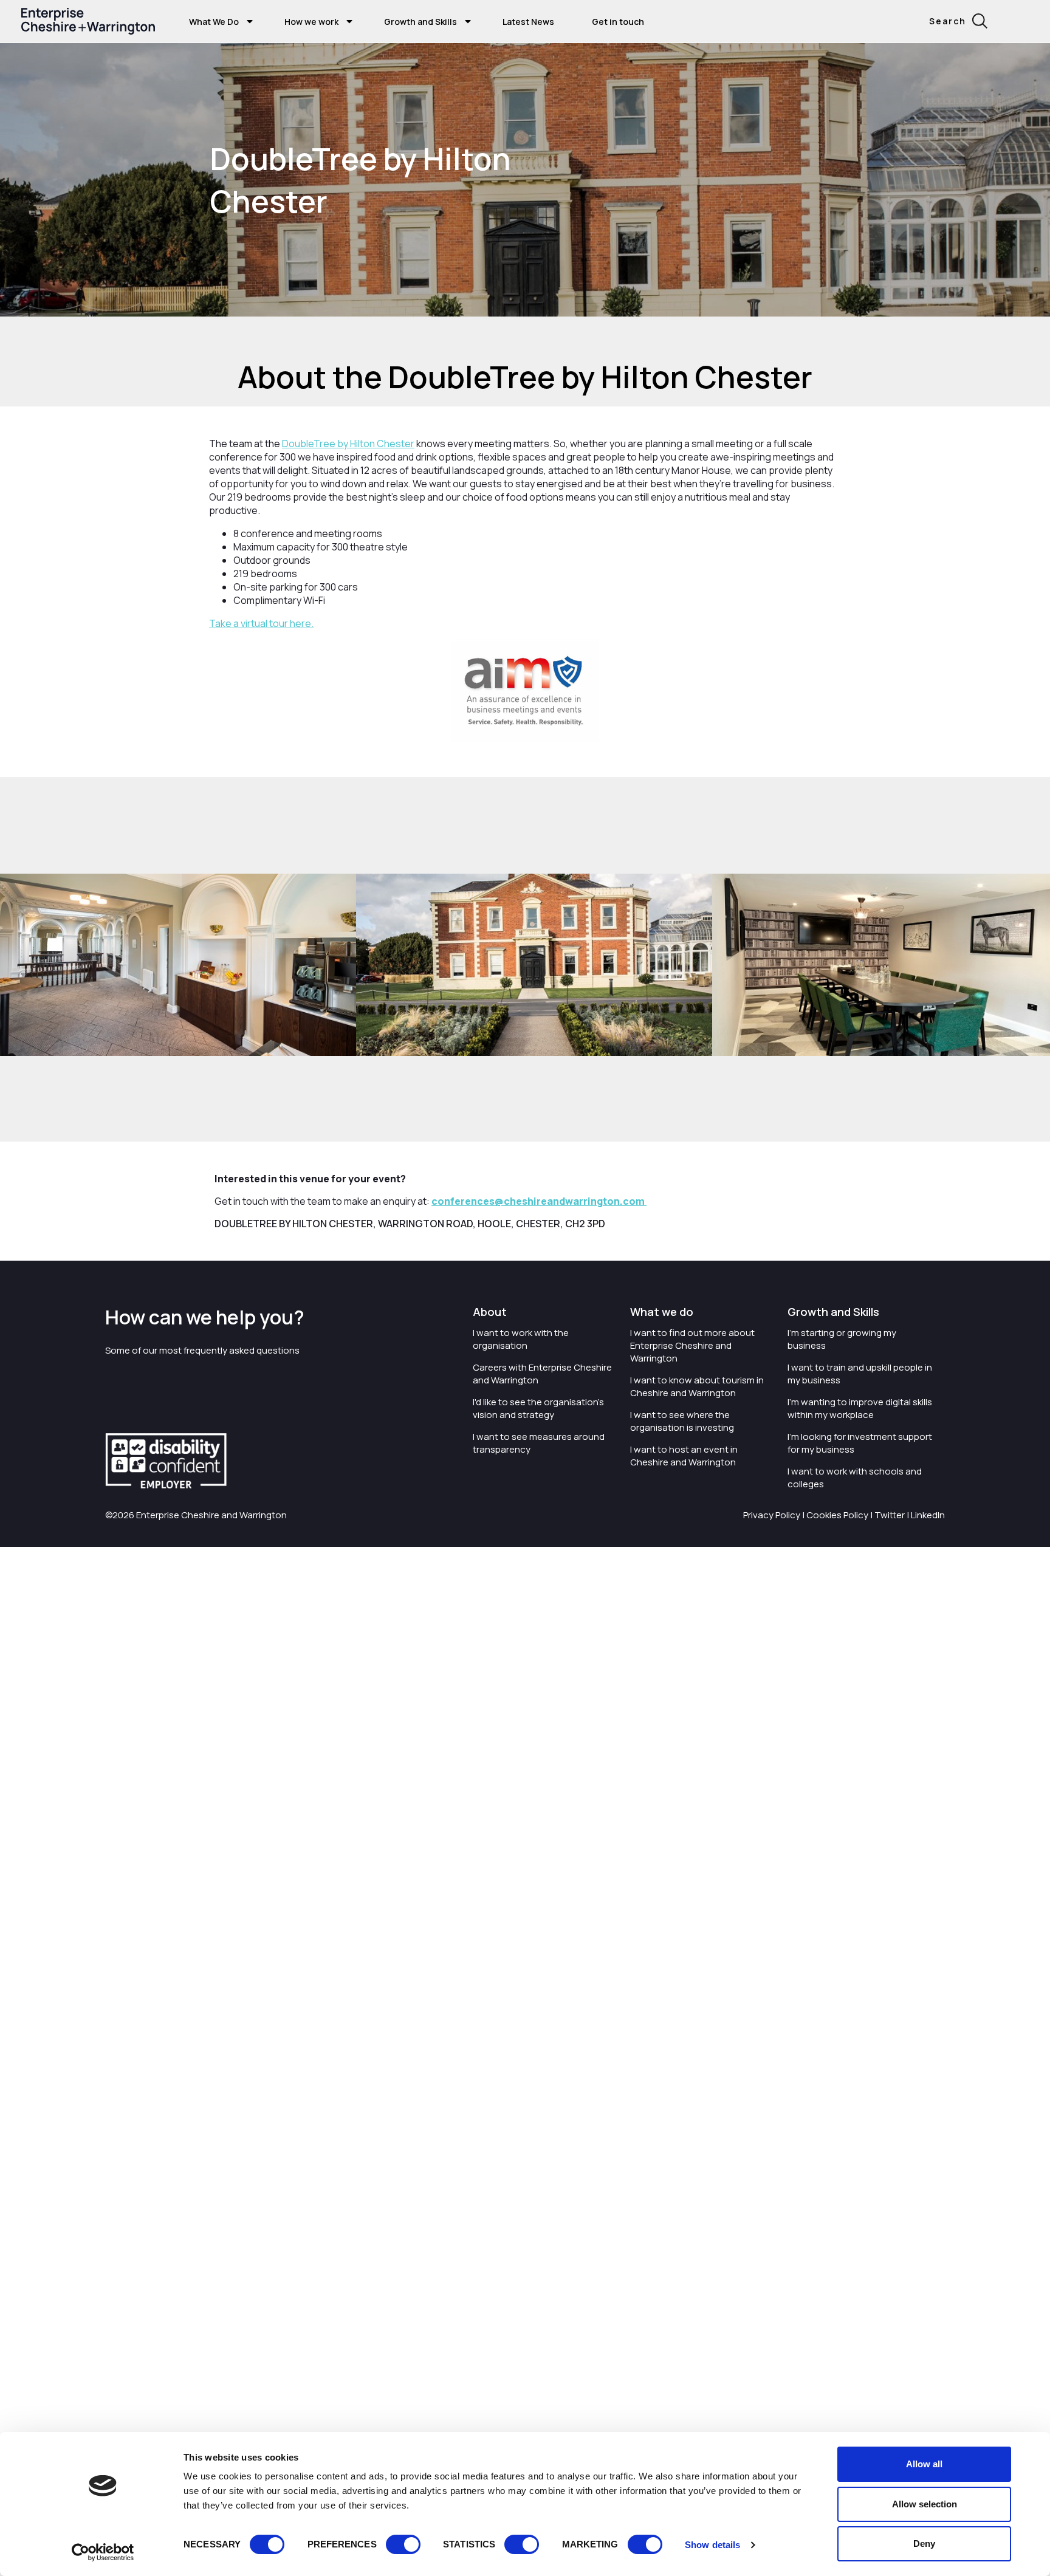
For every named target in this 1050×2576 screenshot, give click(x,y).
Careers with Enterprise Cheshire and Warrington (542, 1374)
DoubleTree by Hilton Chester (348, 444)
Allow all (924, 2464)
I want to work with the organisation (521, 1339)
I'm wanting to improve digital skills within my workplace (860, 1408)
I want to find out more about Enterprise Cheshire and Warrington (692, 1345)
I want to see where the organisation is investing (682, 1421)
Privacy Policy (772, 1515)
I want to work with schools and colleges (855, 1478)
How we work (311, 22)
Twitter (890, 1515)
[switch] (403, 2544)
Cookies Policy (837, 1515)
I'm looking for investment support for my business (860, 1443)
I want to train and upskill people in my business (860, 1374)
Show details (712, 2545)
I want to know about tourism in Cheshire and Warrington (697, 1386)
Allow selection (925, 2504)
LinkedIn (928, 1515)
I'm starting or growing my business (842, 1339)
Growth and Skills (420, 22)
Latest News (528, 22)
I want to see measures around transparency (539, 1443)
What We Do (214, 22)
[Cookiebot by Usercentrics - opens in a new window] (103, 2552)
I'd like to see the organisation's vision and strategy (538, 1408)
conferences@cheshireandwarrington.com (539, 1201)
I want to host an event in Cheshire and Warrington (684, 1456)
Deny (924, 2543)
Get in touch (618, 22)
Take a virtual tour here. (261, 623)
